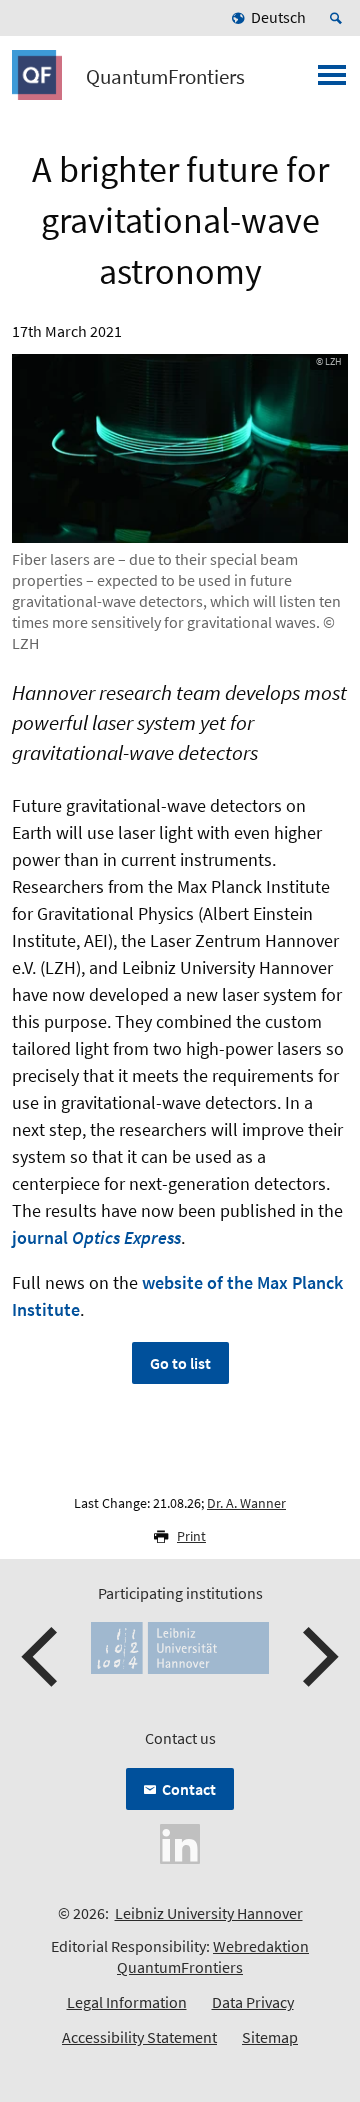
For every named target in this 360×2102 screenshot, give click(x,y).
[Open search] (339, 18)
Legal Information (127, 2002)
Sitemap (270, 2037)
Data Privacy (253, 2002)
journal (96, 1237)
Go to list (180, 1363)
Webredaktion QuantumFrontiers (213, 1956)
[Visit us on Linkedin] (180, 1842)
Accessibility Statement (139, 2037)
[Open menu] (332, 81)
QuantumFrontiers (165, 77)
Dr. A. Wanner (246, 1503)
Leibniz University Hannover (209, 1913)
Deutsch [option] (278, 17)
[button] (42, 1657)
